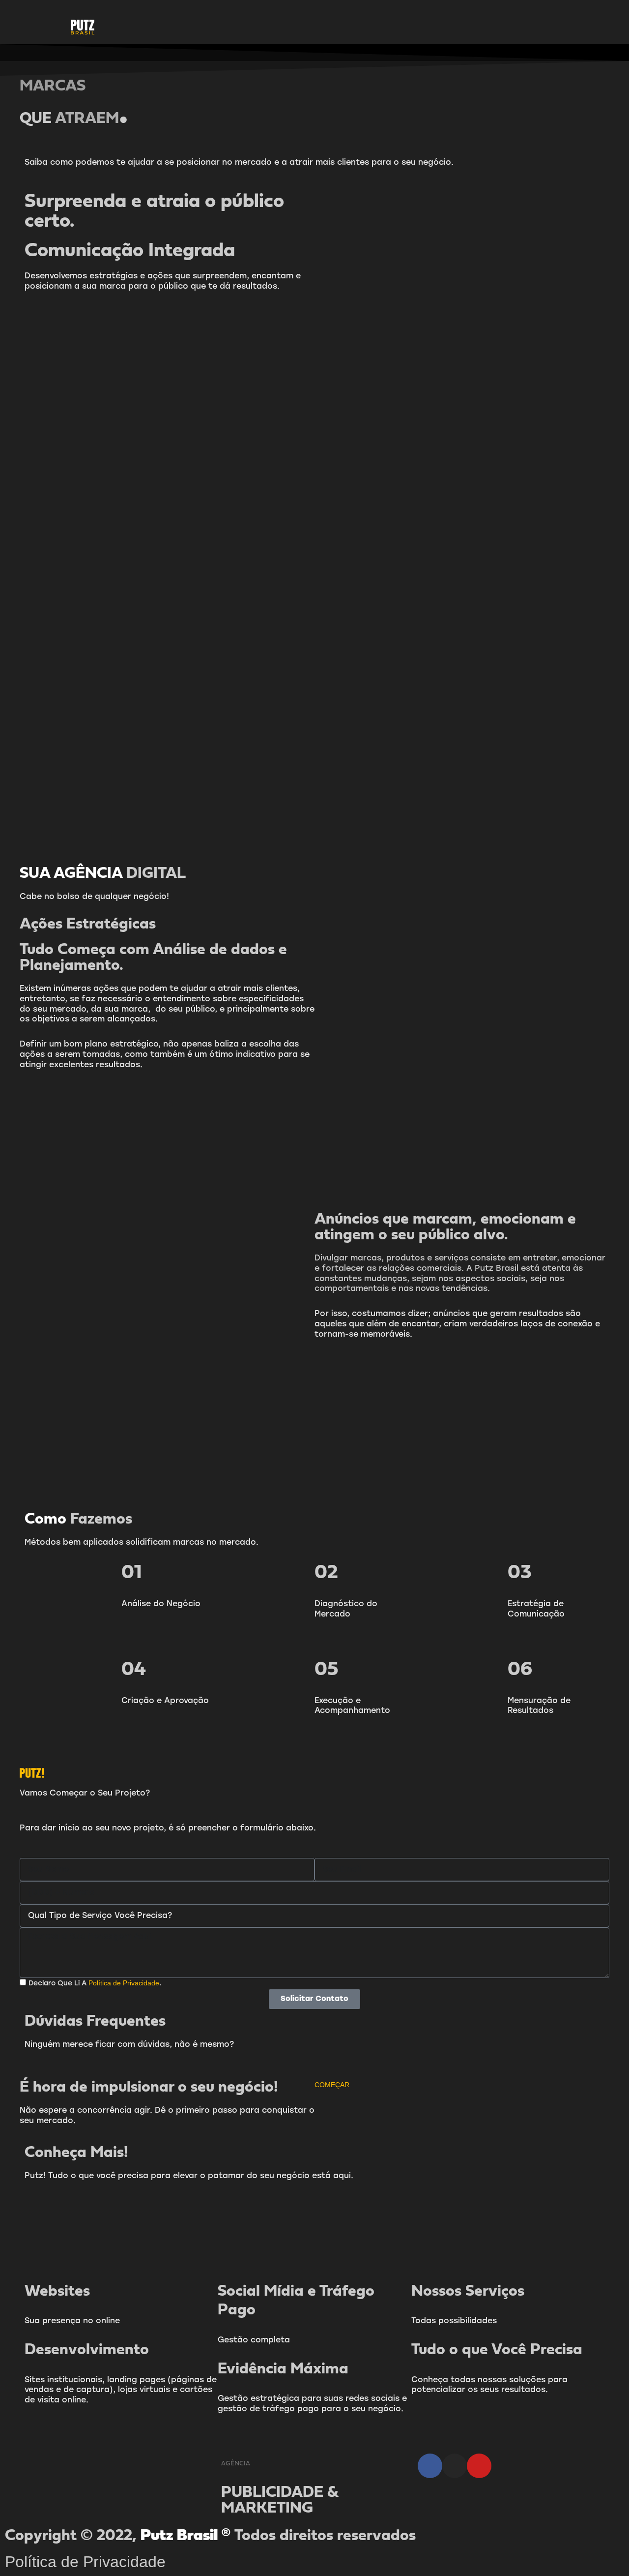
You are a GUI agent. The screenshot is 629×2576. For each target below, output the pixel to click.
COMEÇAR (332, 2085)
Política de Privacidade (85, 2562)
